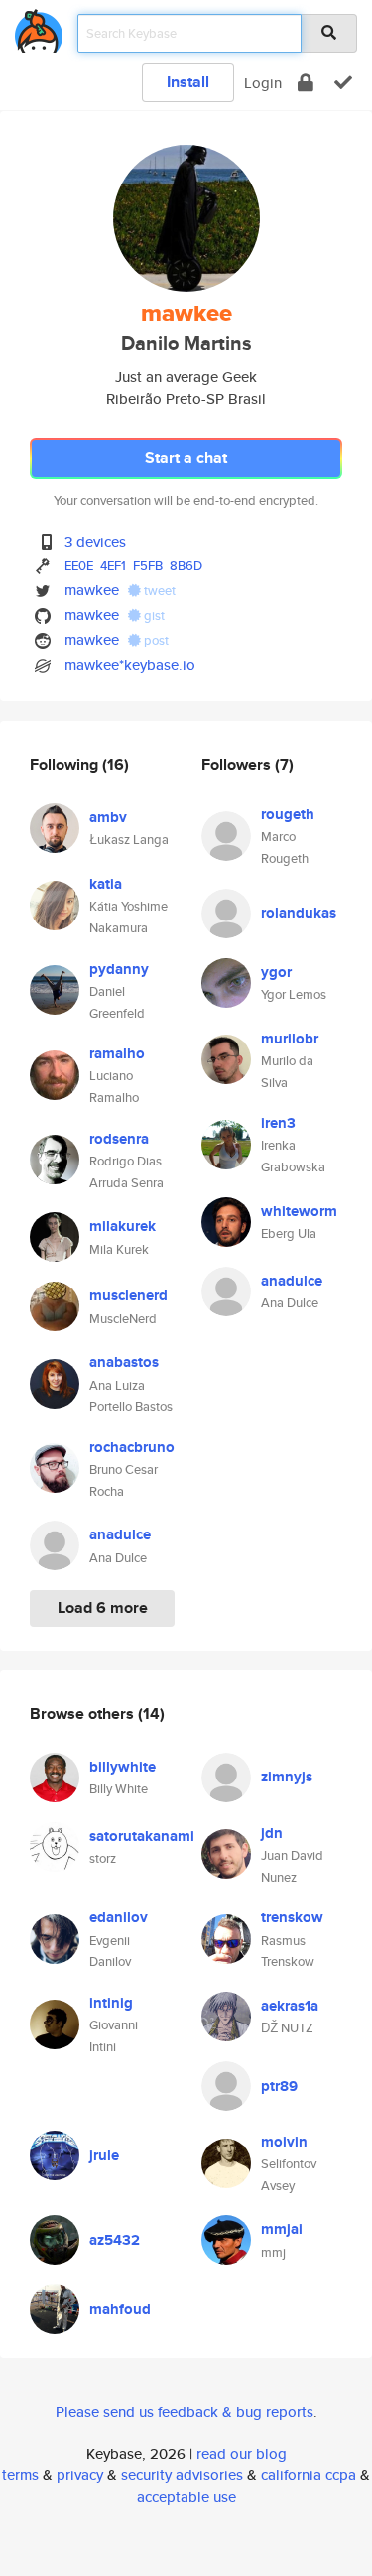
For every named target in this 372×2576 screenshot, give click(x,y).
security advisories (182, 2474)
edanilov (119, 1917)
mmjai (282, 2229)
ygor (276, 972)
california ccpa (309, 2474)
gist (153, 615)
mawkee (92, 590)
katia (106, 884)
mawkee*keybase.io (130, 664)
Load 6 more (103, 1607)
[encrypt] (306, 83)
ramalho (117, 1053)
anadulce (120, 1534)
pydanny (119, 969)
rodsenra (119, 1139)
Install (188, 82)
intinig (111, 2003)
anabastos (124, 1362)
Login (263, 83)
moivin (284, 2142)
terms (20, 2474)
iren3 (278, 1123)
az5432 (115, 2240)
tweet (158, 591)
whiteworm (299, 1211)
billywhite (123, 1767)
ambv (108, 817)
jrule (104, 2155)
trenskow (292, 1917)
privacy (80, 2474)
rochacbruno (132, 1447)
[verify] (343, 83)
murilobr (290, 1039)
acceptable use (186, 2496)
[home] (39, 27)
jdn (272, 1833)
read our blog (242, 2453)
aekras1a (290, 2006)
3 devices (95, 541)
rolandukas (299, 913)
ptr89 (279, 2086)
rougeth (288, 814)
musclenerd (128, 1295)
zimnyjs (287, 1777)
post (155, 640)
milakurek (123, 1226)
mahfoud (120, 2309)
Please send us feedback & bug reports (185, 2412)
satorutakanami (142, 1836)
